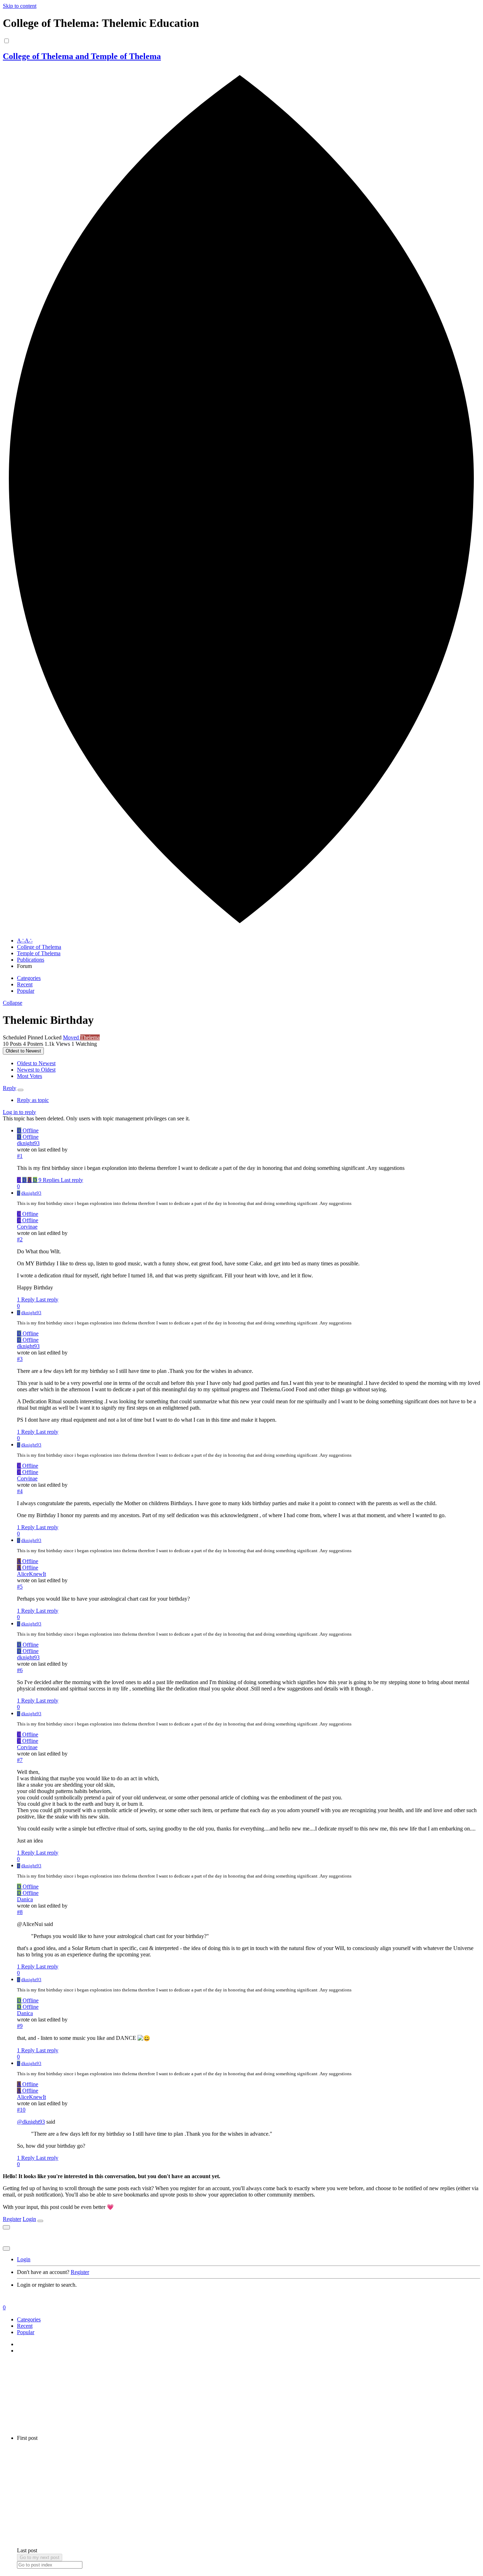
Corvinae (27, 1227)
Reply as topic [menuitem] (33, 1100)
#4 (20, 1491)
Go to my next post (40, 2557)
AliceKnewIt (31, 1574)
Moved (72, 1037)
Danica (25, 1899)
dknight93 (28, 1143)
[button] (13, 1003)
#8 (20, 1912)
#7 (20, 1760)
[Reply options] (21, 1090)
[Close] (40, 2221)
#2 (20, 1239)
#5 (20, 1587)
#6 (20, 1670)
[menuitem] (36, 1063)
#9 (20, 2026)
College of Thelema (39, 947)
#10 (21, 2110)
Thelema (90, 1037)
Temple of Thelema (39, 953)
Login (29, 2219)
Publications (31, 960)
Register (12, 2219)
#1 (20, 1156)
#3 (20, 1359)
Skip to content (20, 6)
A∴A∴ (25, 941)
